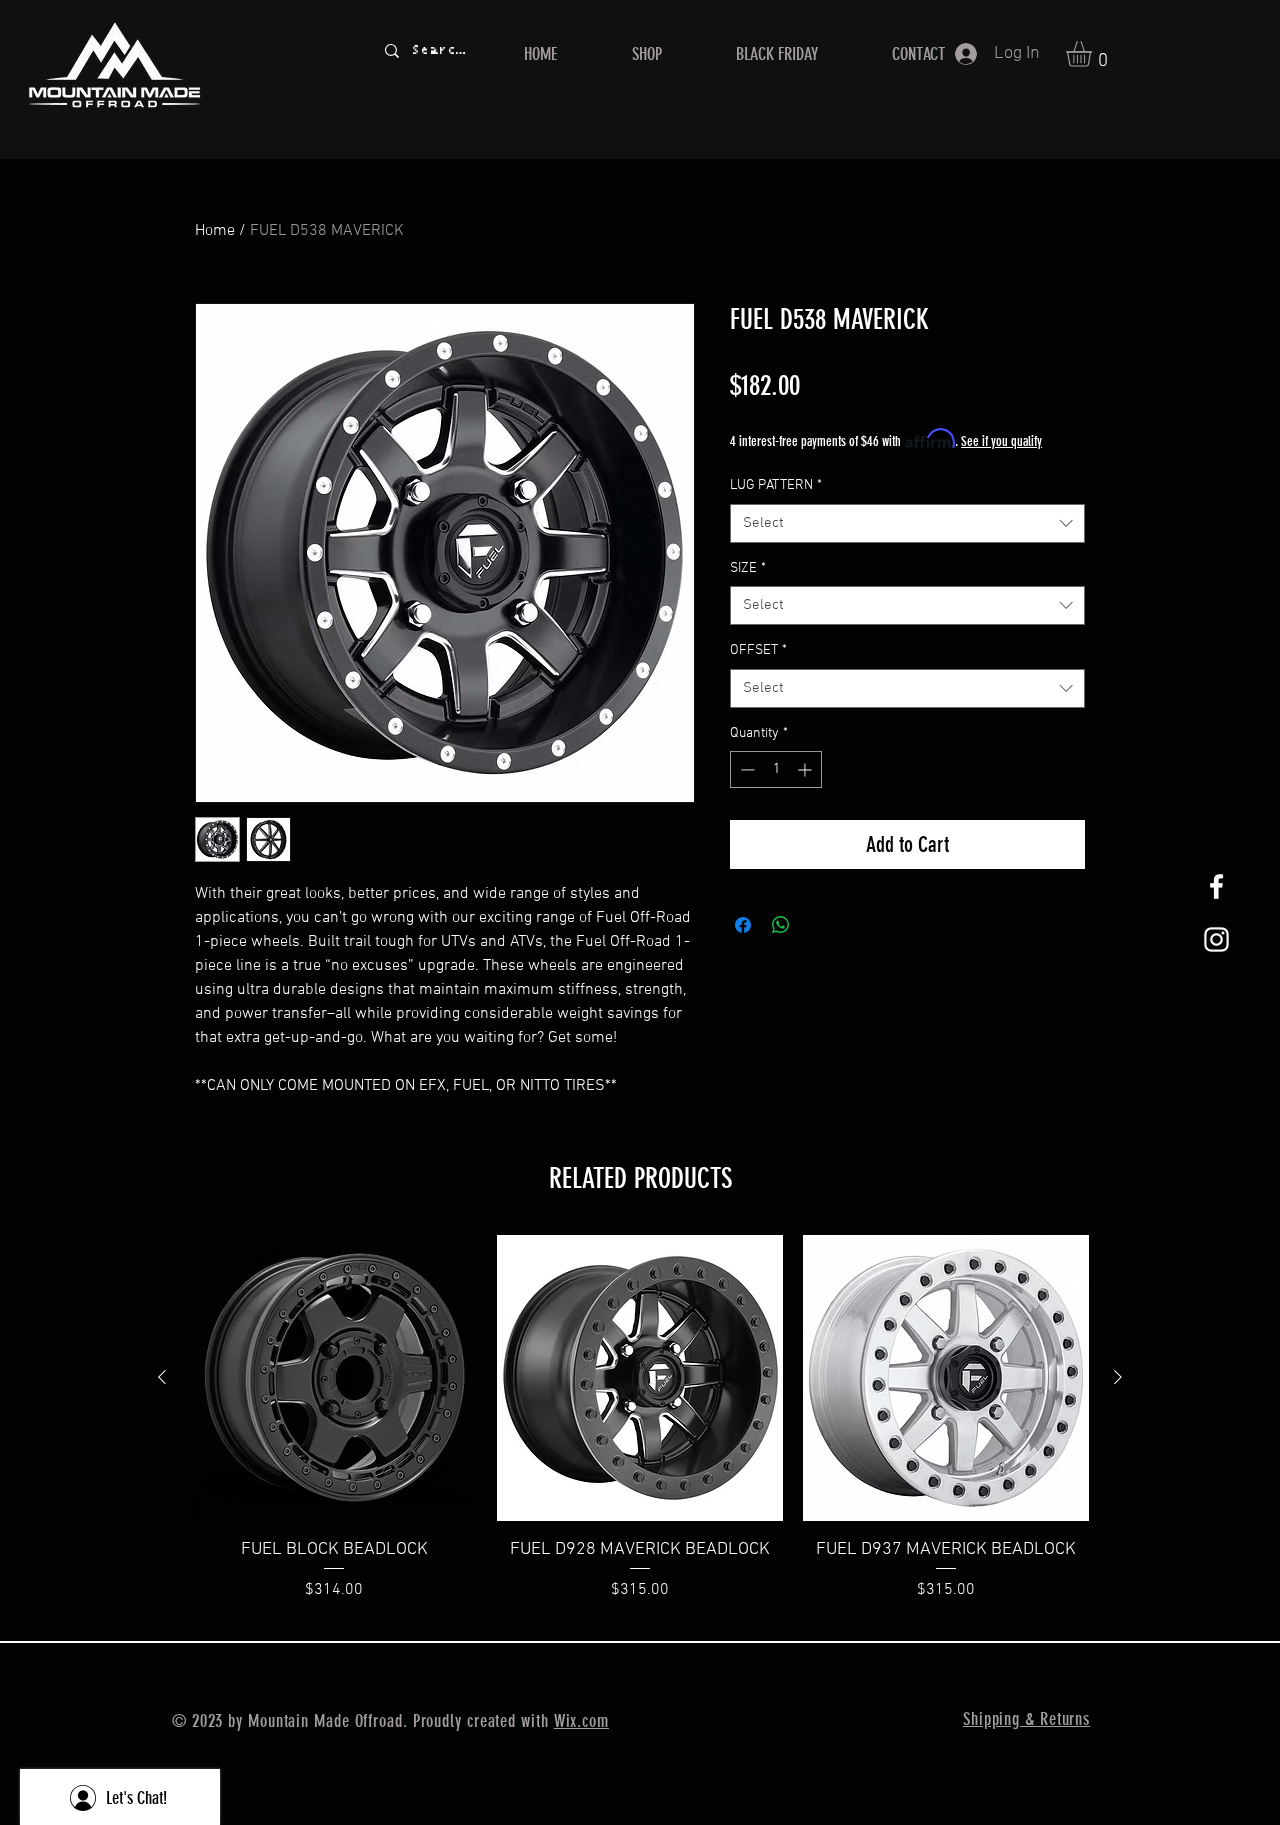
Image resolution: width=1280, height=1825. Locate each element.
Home (215, 231)
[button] (1094, 54)
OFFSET (758, 650)
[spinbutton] (776, 769)
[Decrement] (745, 769)
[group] (640, 1418)
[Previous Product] (162, 1377)
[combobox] (907, 523)
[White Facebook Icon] (1216, 886)
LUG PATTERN (776, 485)
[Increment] (806, 769)
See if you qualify (1001, 441)
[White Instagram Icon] (1216, 939)
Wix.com (581, 1721)
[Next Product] (1118, 1377)
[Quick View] (334, 1378)
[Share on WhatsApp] (781, 925)
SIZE (748, 568)
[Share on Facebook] (743, 925)
